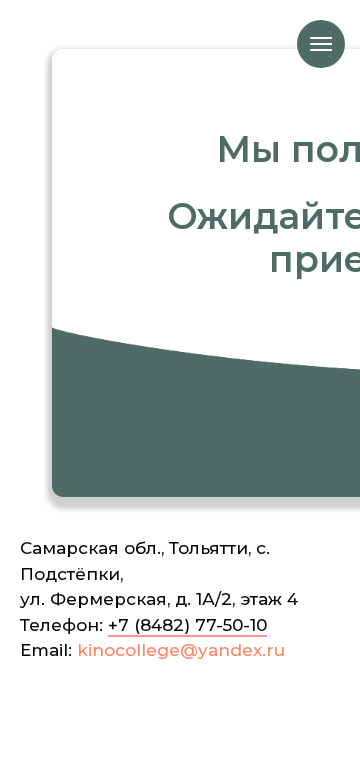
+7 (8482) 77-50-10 (187, 625)
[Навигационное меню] (321, 44)
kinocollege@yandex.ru (181, 650)
